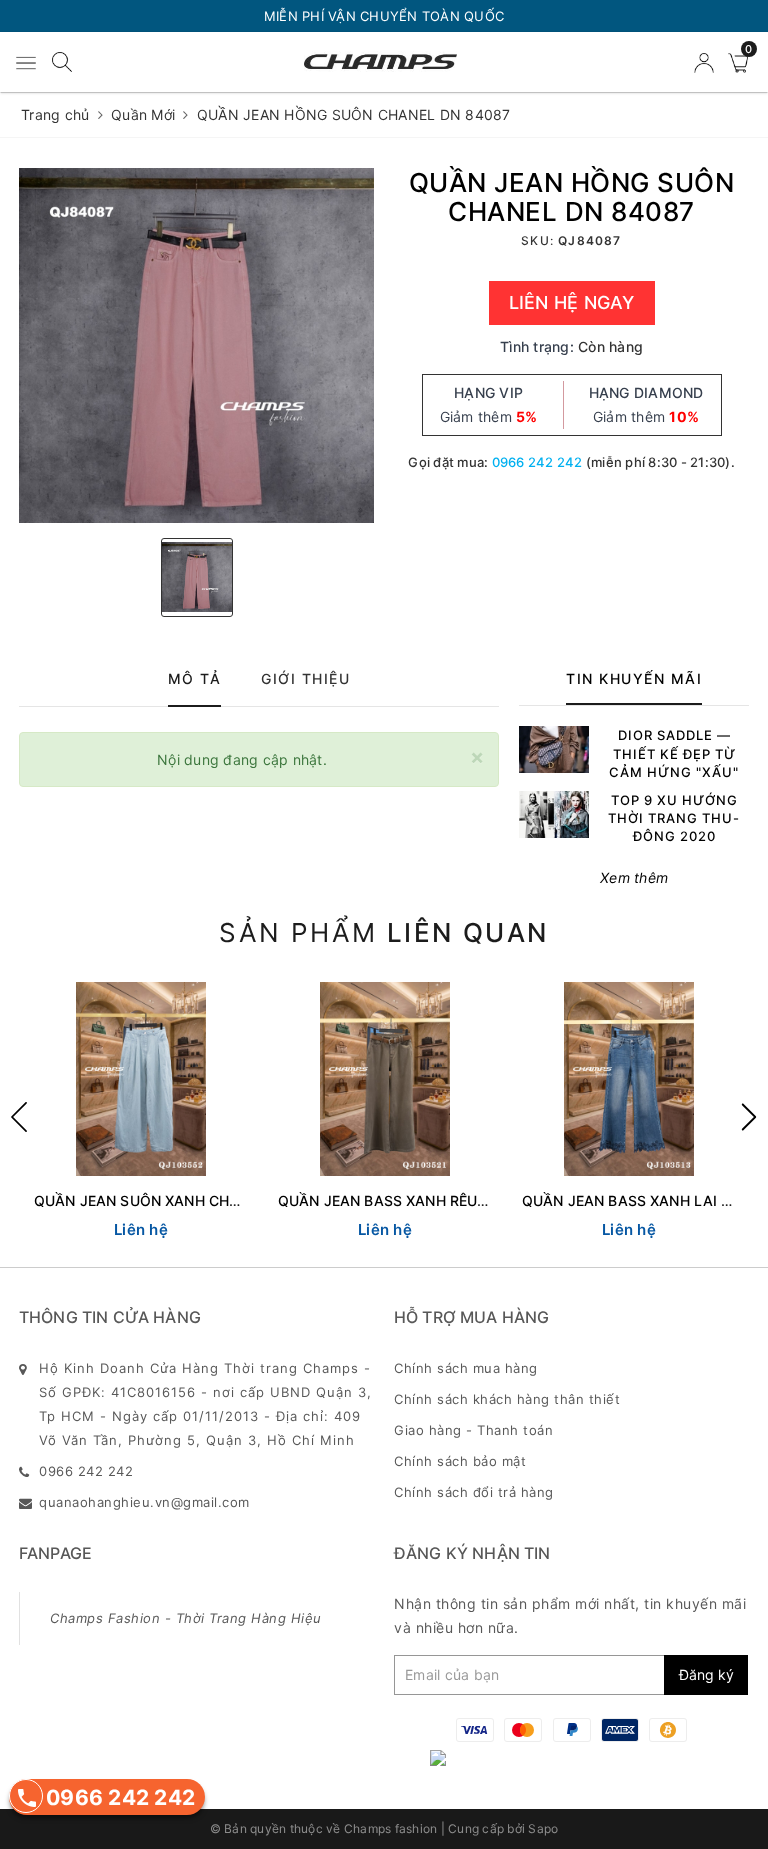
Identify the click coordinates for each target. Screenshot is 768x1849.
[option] (196, 345)
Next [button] (749, 1117)
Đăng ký (706, 1674)
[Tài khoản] (706, 61)
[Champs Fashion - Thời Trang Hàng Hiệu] (380, 62)
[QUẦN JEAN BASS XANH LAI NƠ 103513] (629, 1079)
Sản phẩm (383, 932)
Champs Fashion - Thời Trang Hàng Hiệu (186, 1618)
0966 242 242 (537, 462)
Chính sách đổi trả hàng (474, 1492)
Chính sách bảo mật (460, 1461)
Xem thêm (634, 877)
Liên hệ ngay (572, 302)
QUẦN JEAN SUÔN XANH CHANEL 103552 (178, 1200)
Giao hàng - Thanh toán (473, 1430)
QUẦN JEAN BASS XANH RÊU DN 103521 (417, 1200)
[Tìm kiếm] (62, 60)
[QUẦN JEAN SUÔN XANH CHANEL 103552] (141, 1079)
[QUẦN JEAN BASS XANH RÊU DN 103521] (385, 1079)
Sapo (543, 1828)
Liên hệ (141, 1229)
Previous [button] (19, 1117)
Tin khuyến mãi (634, 678)
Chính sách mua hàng (466, 1368)
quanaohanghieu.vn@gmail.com (144, 1502)
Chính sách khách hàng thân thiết (507, 1399)
